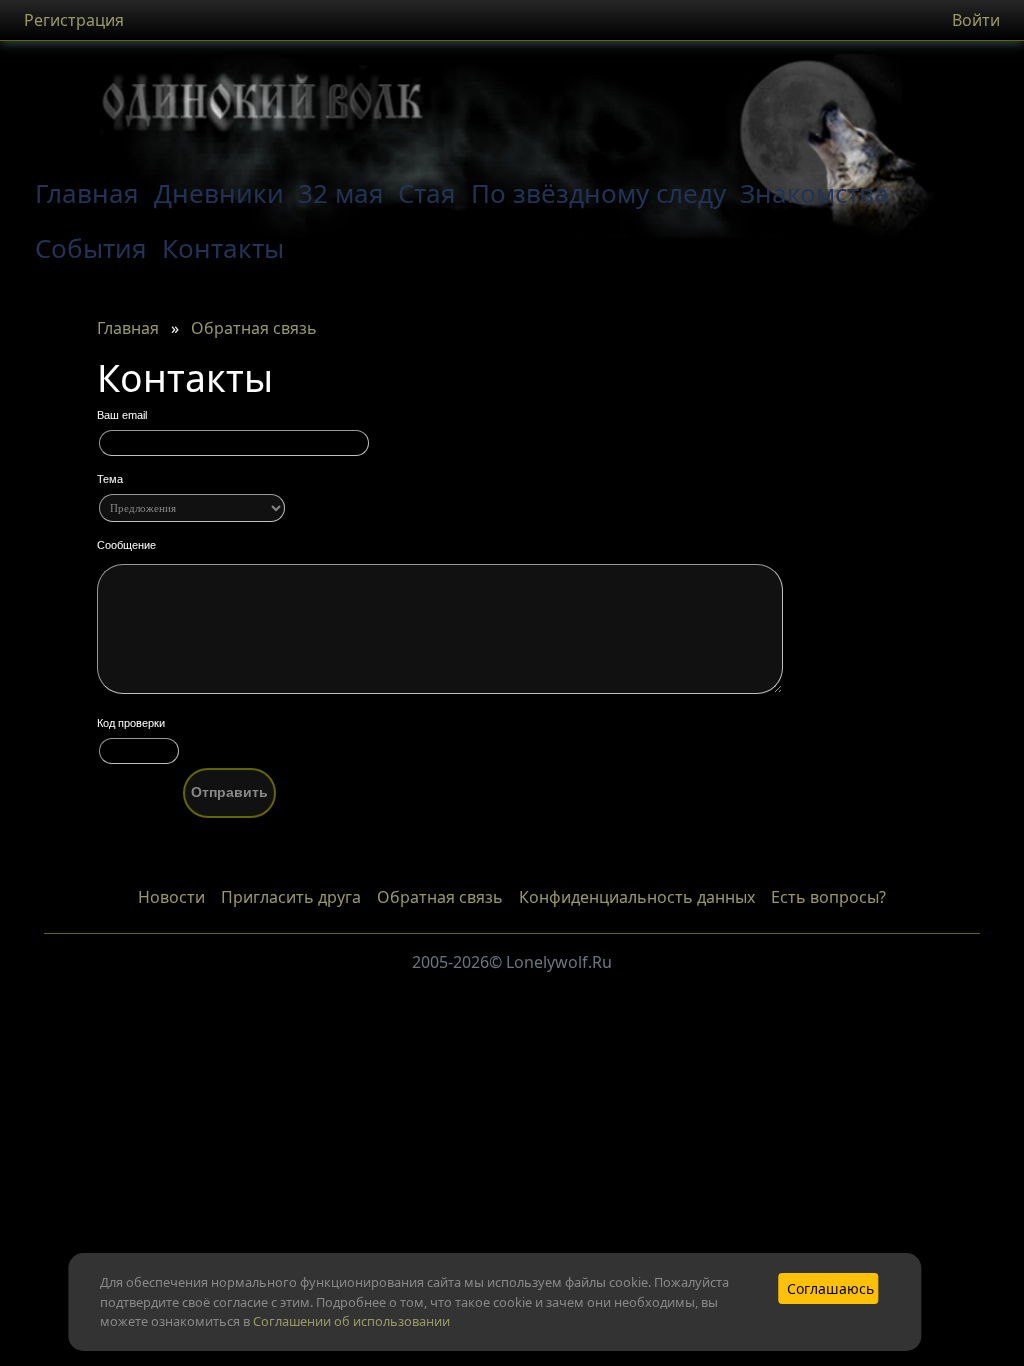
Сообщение (126, 545)
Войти (976, 20)
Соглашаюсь (830, 1288)
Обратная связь (254, 328)
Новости (171, 897)
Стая (427, 193)
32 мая (341, 193)
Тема (110, 479)
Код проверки (131, 723)
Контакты (223, 248)
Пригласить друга (291, 897)
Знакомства (814, 193)
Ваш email (122, 415)
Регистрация (74, 20)
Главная (128, 328)
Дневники (219, 193)
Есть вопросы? (828, 897)
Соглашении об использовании (351, 1321)
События (91, 248)
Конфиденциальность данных (637, 897)
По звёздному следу (598, 193)
